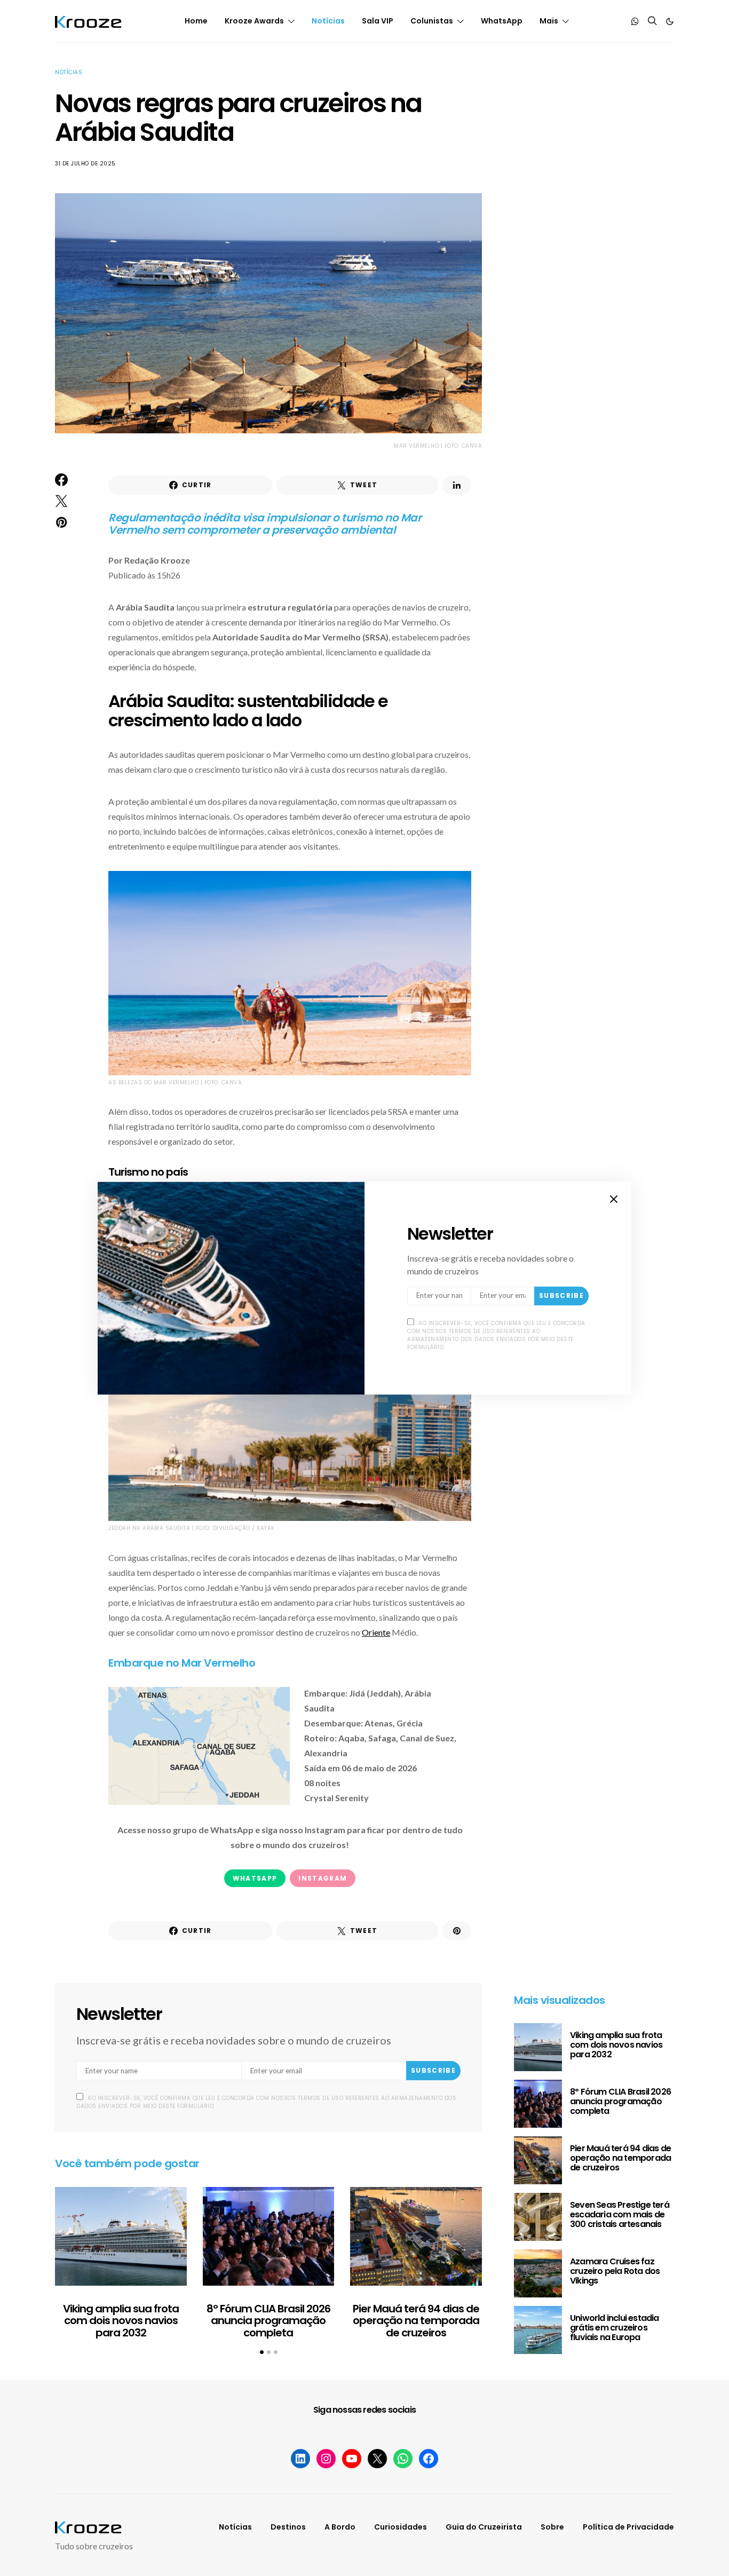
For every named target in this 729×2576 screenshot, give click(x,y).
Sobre (552, 2527)
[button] (670, 21)
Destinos (288, 2527)
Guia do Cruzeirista (484, 2527)
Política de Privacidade (628, 2527)
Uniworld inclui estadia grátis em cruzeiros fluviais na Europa (615, 2328)
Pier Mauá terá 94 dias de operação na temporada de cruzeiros (416, 2321)
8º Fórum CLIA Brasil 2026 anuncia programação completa (268, 2321)
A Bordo (340, 2527)
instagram (323, 1878)
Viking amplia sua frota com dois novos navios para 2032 (121, 2321)
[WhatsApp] (635, 21)
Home (196, 21)
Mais (549, 21)
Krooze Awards (254, 21)
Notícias (328, 21)
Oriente (376, 1632)
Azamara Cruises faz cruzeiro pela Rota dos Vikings (615, 2271)
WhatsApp (502, 21)
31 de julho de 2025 (85, 164)
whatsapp (255, 1878)
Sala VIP (378, 21)
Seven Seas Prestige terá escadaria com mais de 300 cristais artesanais (620, 2214)
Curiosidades (401, 2527)
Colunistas (432, 21)
